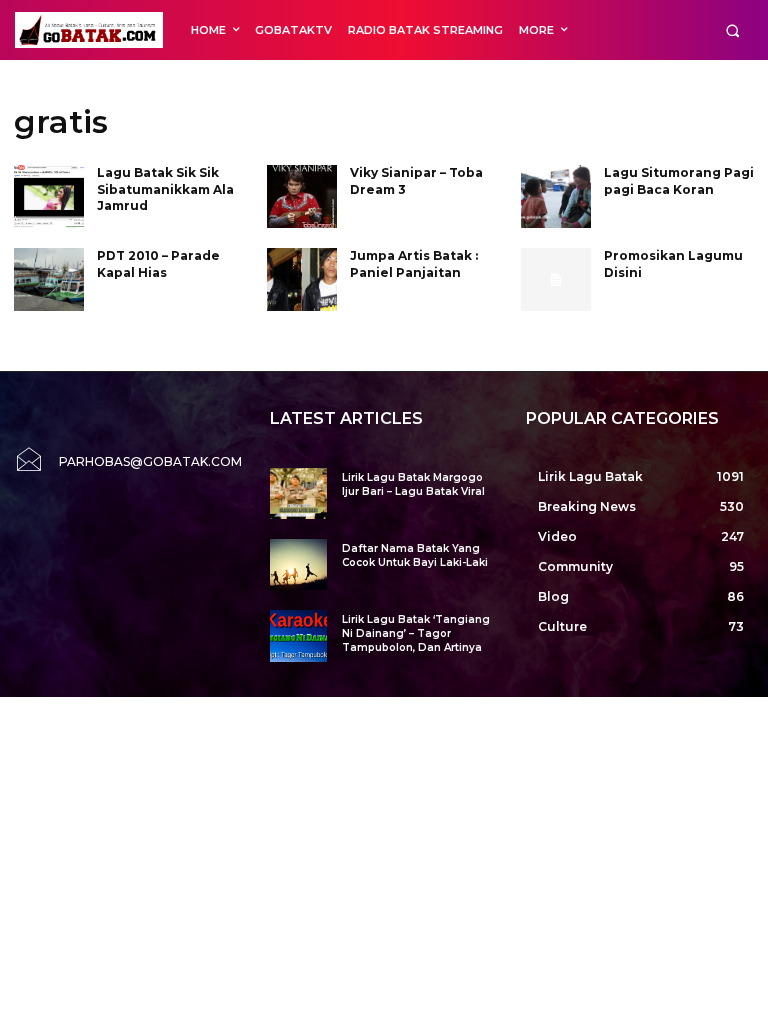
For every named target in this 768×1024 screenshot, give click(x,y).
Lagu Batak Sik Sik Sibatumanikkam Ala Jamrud (165, 189)
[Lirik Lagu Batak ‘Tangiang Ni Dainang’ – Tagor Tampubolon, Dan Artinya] (298, 635)
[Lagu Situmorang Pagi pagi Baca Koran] (556, 196)
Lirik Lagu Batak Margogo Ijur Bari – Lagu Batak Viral (413, 484)
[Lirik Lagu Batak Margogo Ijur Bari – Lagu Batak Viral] (298, 493)
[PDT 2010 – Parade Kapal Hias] (49, 279)
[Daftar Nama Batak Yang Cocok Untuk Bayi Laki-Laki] (298, 564)
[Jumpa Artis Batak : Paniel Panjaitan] (302, 279)
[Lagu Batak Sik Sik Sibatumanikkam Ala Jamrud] (49, 196)
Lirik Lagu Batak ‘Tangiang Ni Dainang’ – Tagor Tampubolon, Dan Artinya (416, 633)
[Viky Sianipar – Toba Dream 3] (302, 196)
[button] (732, 30)
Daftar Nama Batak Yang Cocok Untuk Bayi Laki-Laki (415, 555)
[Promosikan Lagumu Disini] (556, 279)
